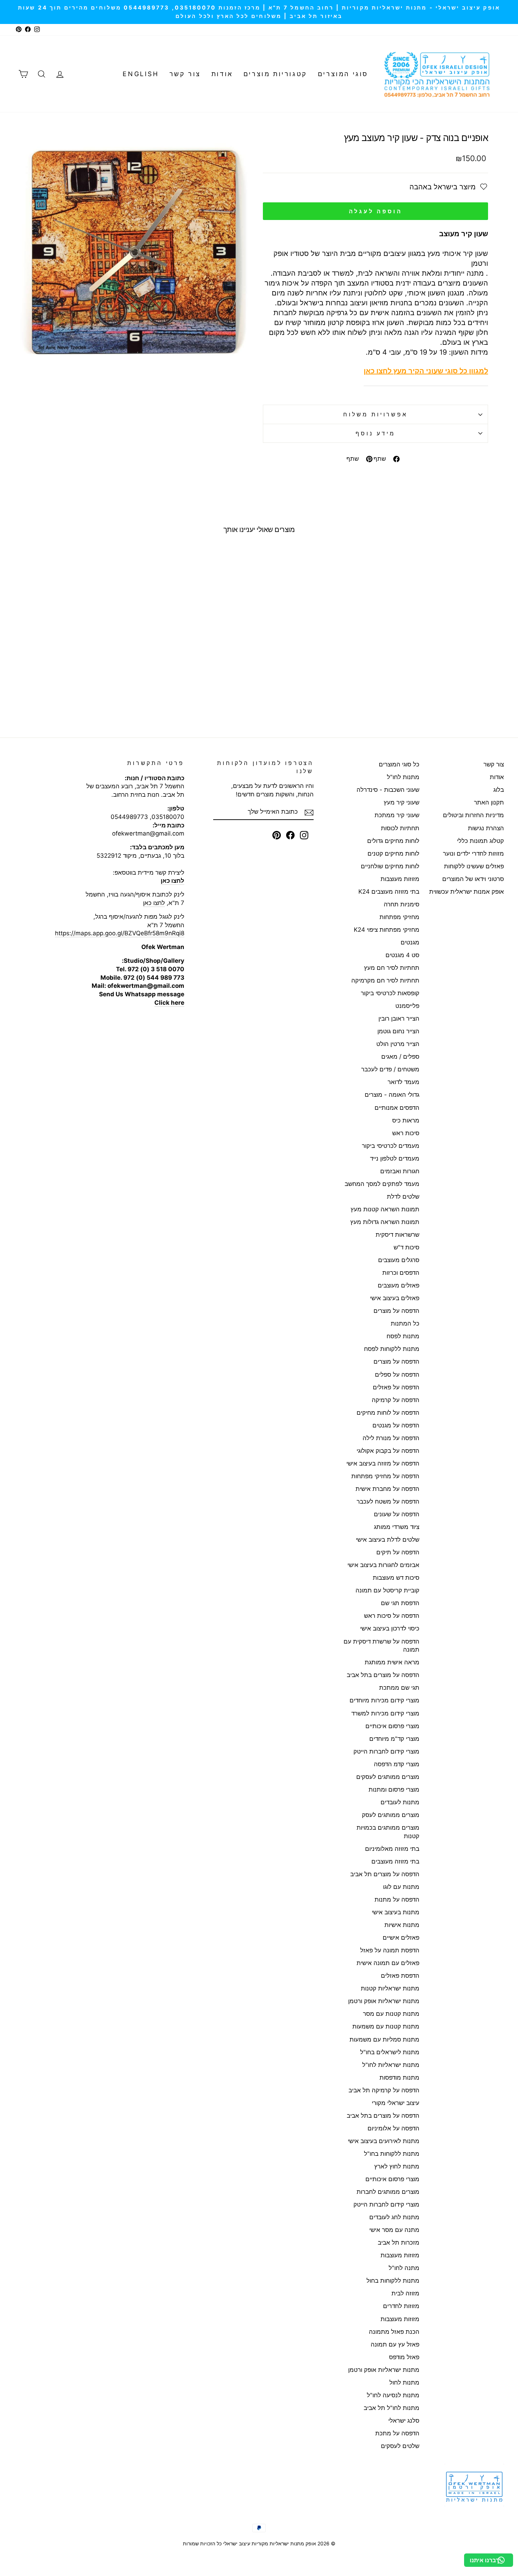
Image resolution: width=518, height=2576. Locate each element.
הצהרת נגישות (486, 828)
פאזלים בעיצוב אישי (395, 1298)
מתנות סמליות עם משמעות (384, 2039)
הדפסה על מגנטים (396, 1425)
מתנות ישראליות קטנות (390, 1988)
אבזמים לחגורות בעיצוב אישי (383, 1565)
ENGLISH (141, 74)
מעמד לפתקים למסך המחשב (382, 1184)
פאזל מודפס (404, 2357)
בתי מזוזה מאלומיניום (392, 1849)
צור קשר (185, 74)
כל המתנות (405, 1323)
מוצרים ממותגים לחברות (388, 2192)
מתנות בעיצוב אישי (396, 1912)
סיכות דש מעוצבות (396, 1578)
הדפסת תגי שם (400, 1603)
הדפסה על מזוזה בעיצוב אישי (383, 1463)
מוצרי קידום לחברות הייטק (386, 1751)
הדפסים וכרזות (401, 1273)
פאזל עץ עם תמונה (395, 2344)
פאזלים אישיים (401, 1938)
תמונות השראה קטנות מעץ (385, 1209)
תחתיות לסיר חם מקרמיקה (385, 980)
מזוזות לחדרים (401, 2306)
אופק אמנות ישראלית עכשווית (467, 892)
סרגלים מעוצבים (399, 1260)
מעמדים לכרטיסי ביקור (391, 1146)
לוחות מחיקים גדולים (393, 841)
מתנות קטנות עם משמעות (386, 2026)
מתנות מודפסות (399, 2078)
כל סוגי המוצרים (399, 764)
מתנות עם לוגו (401, 1887)
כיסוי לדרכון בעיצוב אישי (390, 1628)
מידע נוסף (375, 433)
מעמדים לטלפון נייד (395, 1158)
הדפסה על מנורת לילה (391, 1438)
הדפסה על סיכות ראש (392, 1616)
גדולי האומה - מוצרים (392, 1095)
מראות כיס (406, 1120)
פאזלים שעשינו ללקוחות (474, 866)
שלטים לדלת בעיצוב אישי (388, 1540)
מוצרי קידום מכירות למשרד (385, 1713)
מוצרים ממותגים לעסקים (388, 1777)
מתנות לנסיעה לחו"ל (393, 2395)
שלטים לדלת (403, 1197)
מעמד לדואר (403, 1082)
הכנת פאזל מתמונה (394, 2332)
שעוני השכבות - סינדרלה (388, 790)
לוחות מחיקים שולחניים (390, 866)
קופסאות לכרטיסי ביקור (390, 993)
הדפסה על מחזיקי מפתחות (385, 1476)
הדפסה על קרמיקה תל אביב (384, 2090)
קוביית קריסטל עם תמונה (387, 1590)
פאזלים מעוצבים (399, 1285)
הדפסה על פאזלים (396, 1387)
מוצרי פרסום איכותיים (392, 1726)
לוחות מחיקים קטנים (393, 853)
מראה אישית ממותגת (392, 1662)
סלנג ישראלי (404, 2421)
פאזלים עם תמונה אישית (388, 1963)
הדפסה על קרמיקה (396, 1400)
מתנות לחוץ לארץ (397, 2166)
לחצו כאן (154, 903)
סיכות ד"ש (406, 1247)
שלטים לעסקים (400, 2446)
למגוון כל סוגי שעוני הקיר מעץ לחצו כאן (426, 371)
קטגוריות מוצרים (275, 74)
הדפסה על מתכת (397, 2433)
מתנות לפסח (403, 1336)
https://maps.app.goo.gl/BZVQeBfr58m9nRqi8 (120, 933)
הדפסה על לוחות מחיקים (388, 1413)
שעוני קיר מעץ (402, 802)
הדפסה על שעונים (397, 1514)
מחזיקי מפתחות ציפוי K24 (387, 930)
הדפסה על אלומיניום (393, 2128)
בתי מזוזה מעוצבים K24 (389, 892)
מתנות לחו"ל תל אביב (391, 2408)
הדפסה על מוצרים (396, 1311)
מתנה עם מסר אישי (394, 2230)
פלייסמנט (407, 1006)
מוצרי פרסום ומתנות (394, 1789)
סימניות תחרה (402, 904)
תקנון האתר (489, 802)
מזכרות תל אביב (399, 2242)
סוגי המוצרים (343, 74)
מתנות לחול (404, 2382)
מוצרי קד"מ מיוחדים (394, 1739)
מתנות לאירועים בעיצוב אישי (384, 2141)
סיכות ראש (406, 1133)
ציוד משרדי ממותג (397, 1527)
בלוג (499, 790)
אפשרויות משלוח (375, 414)
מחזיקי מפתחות (399, 917)
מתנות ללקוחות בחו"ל (392, 2154)
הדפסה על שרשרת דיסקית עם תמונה (381, 1646)
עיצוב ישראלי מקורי (396, 2103)
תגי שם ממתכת (399, 1688)
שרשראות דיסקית (397, 1235)
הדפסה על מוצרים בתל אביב (383, 1675)
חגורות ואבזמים (400, 1171)
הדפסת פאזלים (400, 1976)
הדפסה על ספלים (397, 1375)
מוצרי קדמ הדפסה (397, 1764)
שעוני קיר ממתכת (397, 815)
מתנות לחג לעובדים (394, 2217)
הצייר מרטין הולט (398, 1044)
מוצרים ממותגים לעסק (391, 1815)
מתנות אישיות (402, 1925)
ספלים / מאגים (400, 1057)
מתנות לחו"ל (403, 777)
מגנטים (410, 942)
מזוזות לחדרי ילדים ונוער (473, 853)
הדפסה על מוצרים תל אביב (385, 1874)
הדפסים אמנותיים (397, 1108)
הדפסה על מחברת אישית (387, 1489)
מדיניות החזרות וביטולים (473, 815)
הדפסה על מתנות (397, 1899)
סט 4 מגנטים (402, 955)
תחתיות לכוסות (400, 828)
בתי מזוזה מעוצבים (395, 1861)
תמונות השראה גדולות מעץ (385, 1222)
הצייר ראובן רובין (399, 1018)
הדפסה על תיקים (398, 1552)
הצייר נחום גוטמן (398, 1031)
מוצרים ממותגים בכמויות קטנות (388, 1832)
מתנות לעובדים (400, 1802)
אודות (222, 74)
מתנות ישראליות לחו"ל (391, 2065)
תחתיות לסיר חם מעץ (392, 968)
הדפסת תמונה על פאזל (390, 1950)
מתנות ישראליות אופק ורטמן (384, 2001)
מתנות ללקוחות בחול (393, 2281)
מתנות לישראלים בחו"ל (390, 2052)
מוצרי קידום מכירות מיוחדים (384, 1700)
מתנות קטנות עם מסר (391, 2014)
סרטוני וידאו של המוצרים (473, 879)
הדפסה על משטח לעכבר (388, 1501)
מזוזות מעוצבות (400, 879)
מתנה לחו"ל (404, 2268)
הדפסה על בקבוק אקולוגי (388, 1451)
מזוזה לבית (405, 2293)
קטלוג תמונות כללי (480, 841)
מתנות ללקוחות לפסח (392, 1349)
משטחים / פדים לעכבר (390, 1069)
